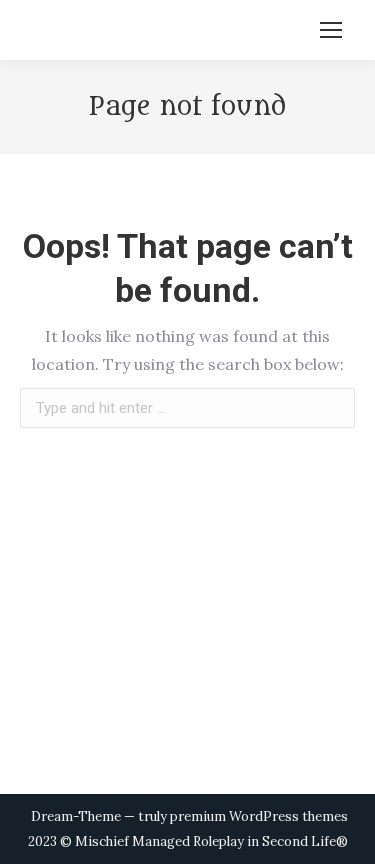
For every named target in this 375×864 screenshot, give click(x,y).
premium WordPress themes (259, 816)
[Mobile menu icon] (331, 30)
